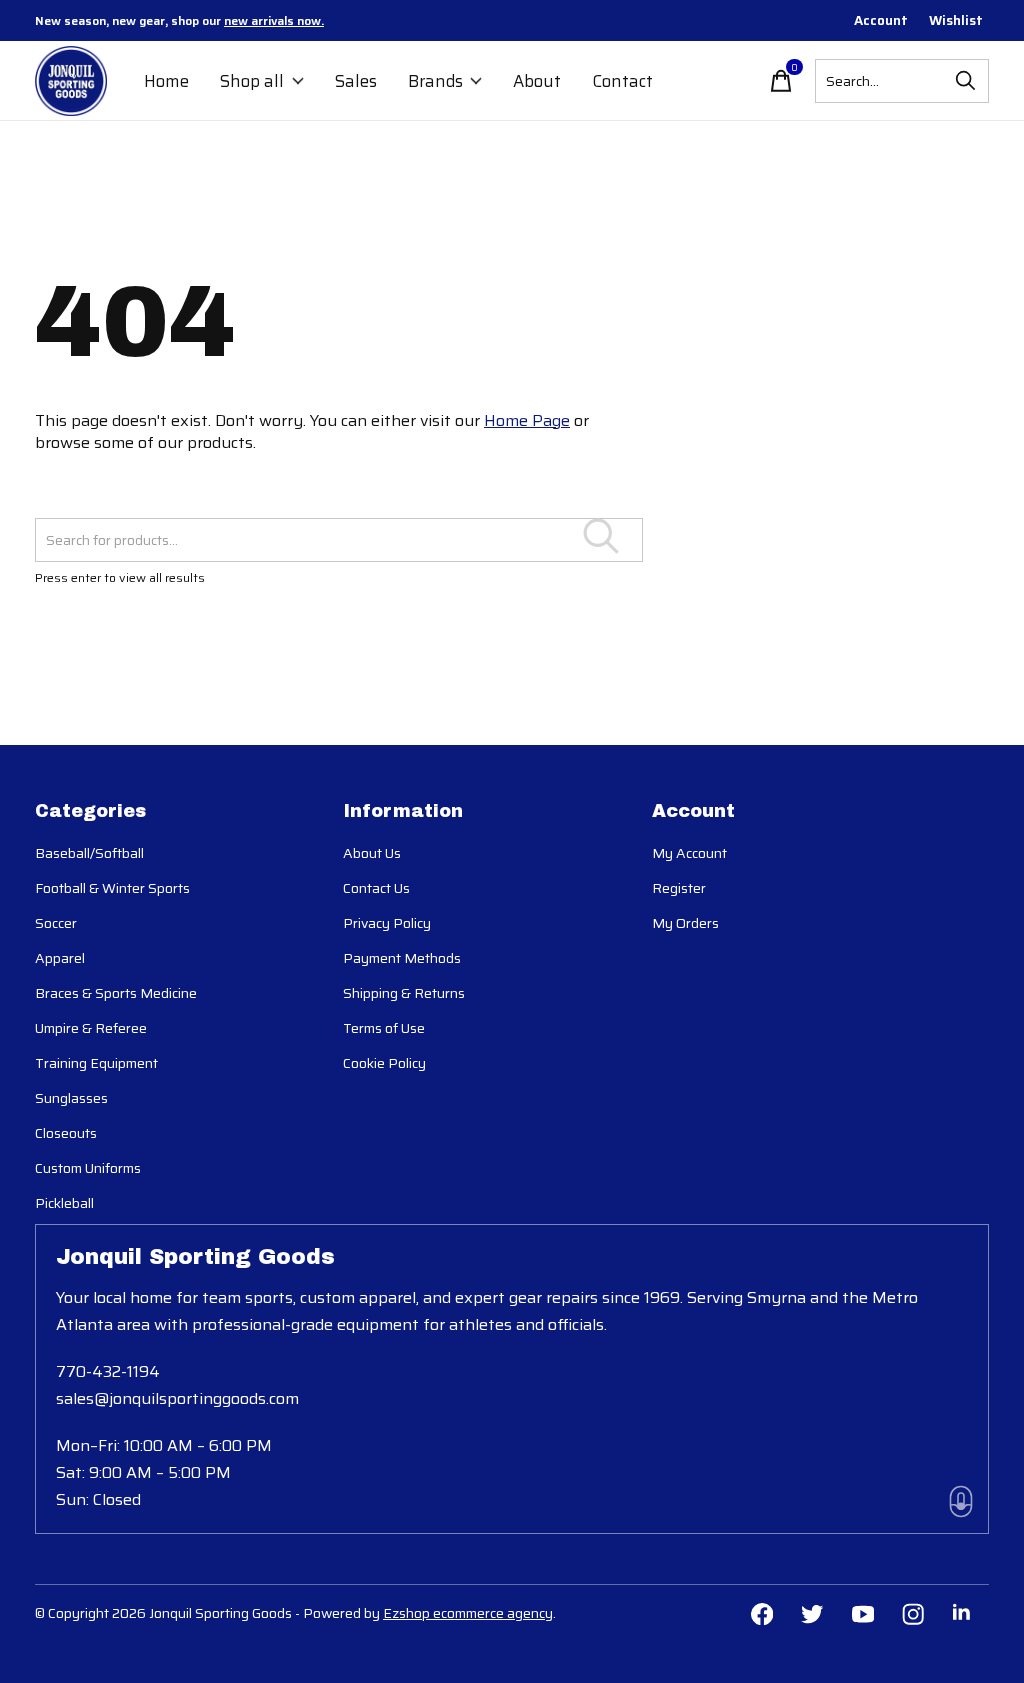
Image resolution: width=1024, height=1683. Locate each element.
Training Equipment (96, 1063)
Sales (356, 81)
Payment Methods (402, 958)
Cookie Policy (384, 1063)
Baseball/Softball (89, 853)
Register (679, 888)
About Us (372, 853)
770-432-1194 (108, 1371)
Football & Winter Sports (112, 888)
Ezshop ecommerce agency (468, 1613)
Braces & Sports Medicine (116, 993)
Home (166, 81)
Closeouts (66, 1133)
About (537, 81)
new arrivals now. (274, 20)
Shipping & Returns (404, 993)
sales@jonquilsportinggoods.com (177, 1398)
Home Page (527, 420)
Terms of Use (384, 1028)
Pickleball (64, 1203)
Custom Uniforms (88, 1168)
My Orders (685, 923)
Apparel (60, 958)
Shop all (252, 81)
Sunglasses (71, 1098)
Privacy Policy (387, 923)
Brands (435, 81)
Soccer (56, 923)
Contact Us (376, 888)
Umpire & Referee (91, 1028)
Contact (622, 81)
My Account (689, 853)
